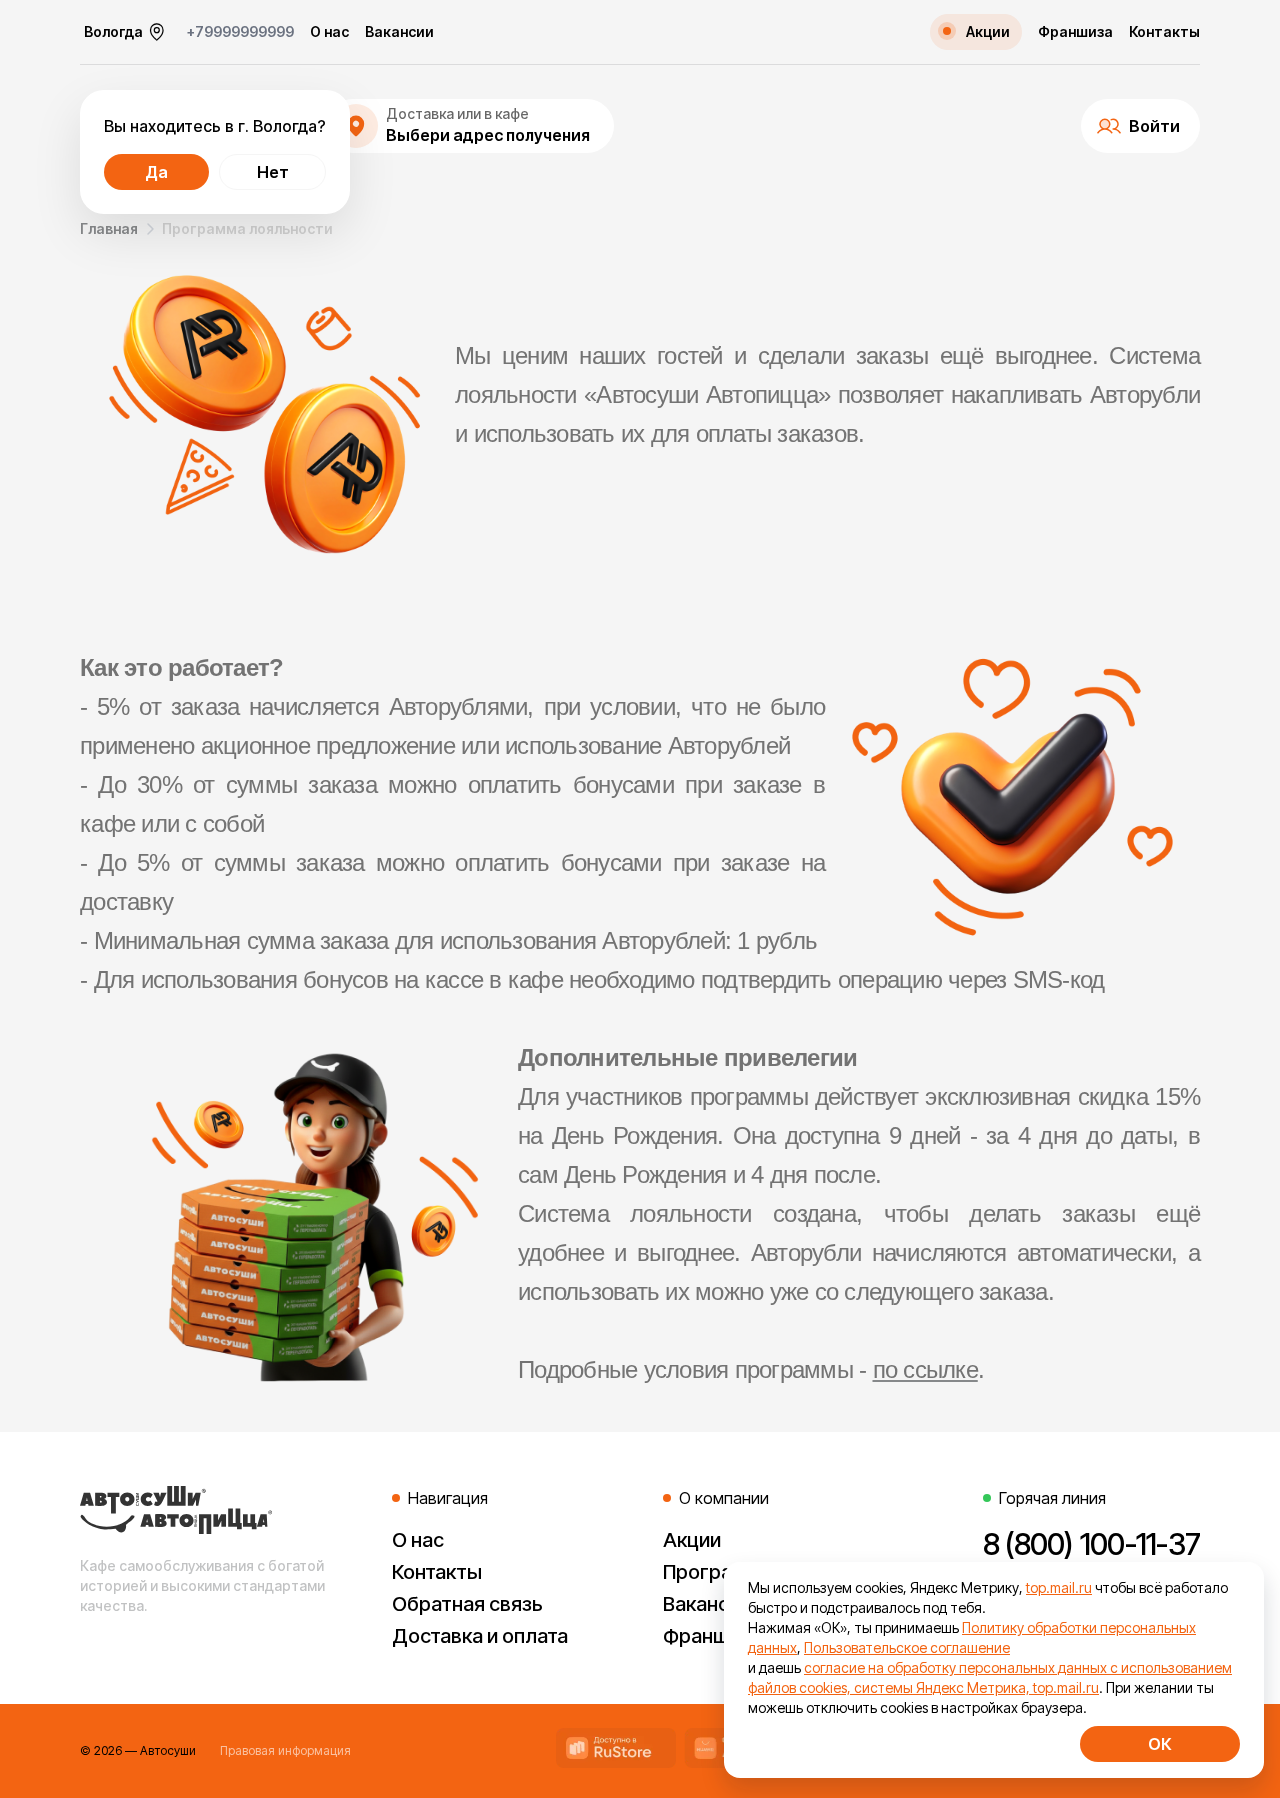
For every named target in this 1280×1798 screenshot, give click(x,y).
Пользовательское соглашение (907, 1647)
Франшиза (1075, 32)
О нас (329, 32)
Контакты (1164, 32)
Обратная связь (467, 1604)
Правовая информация (285, 1750)
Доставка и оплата (480, 1636)
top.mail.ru (1059, 1587)
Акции (692, 1540)
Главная (109, 228)
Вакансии (399, 32)
